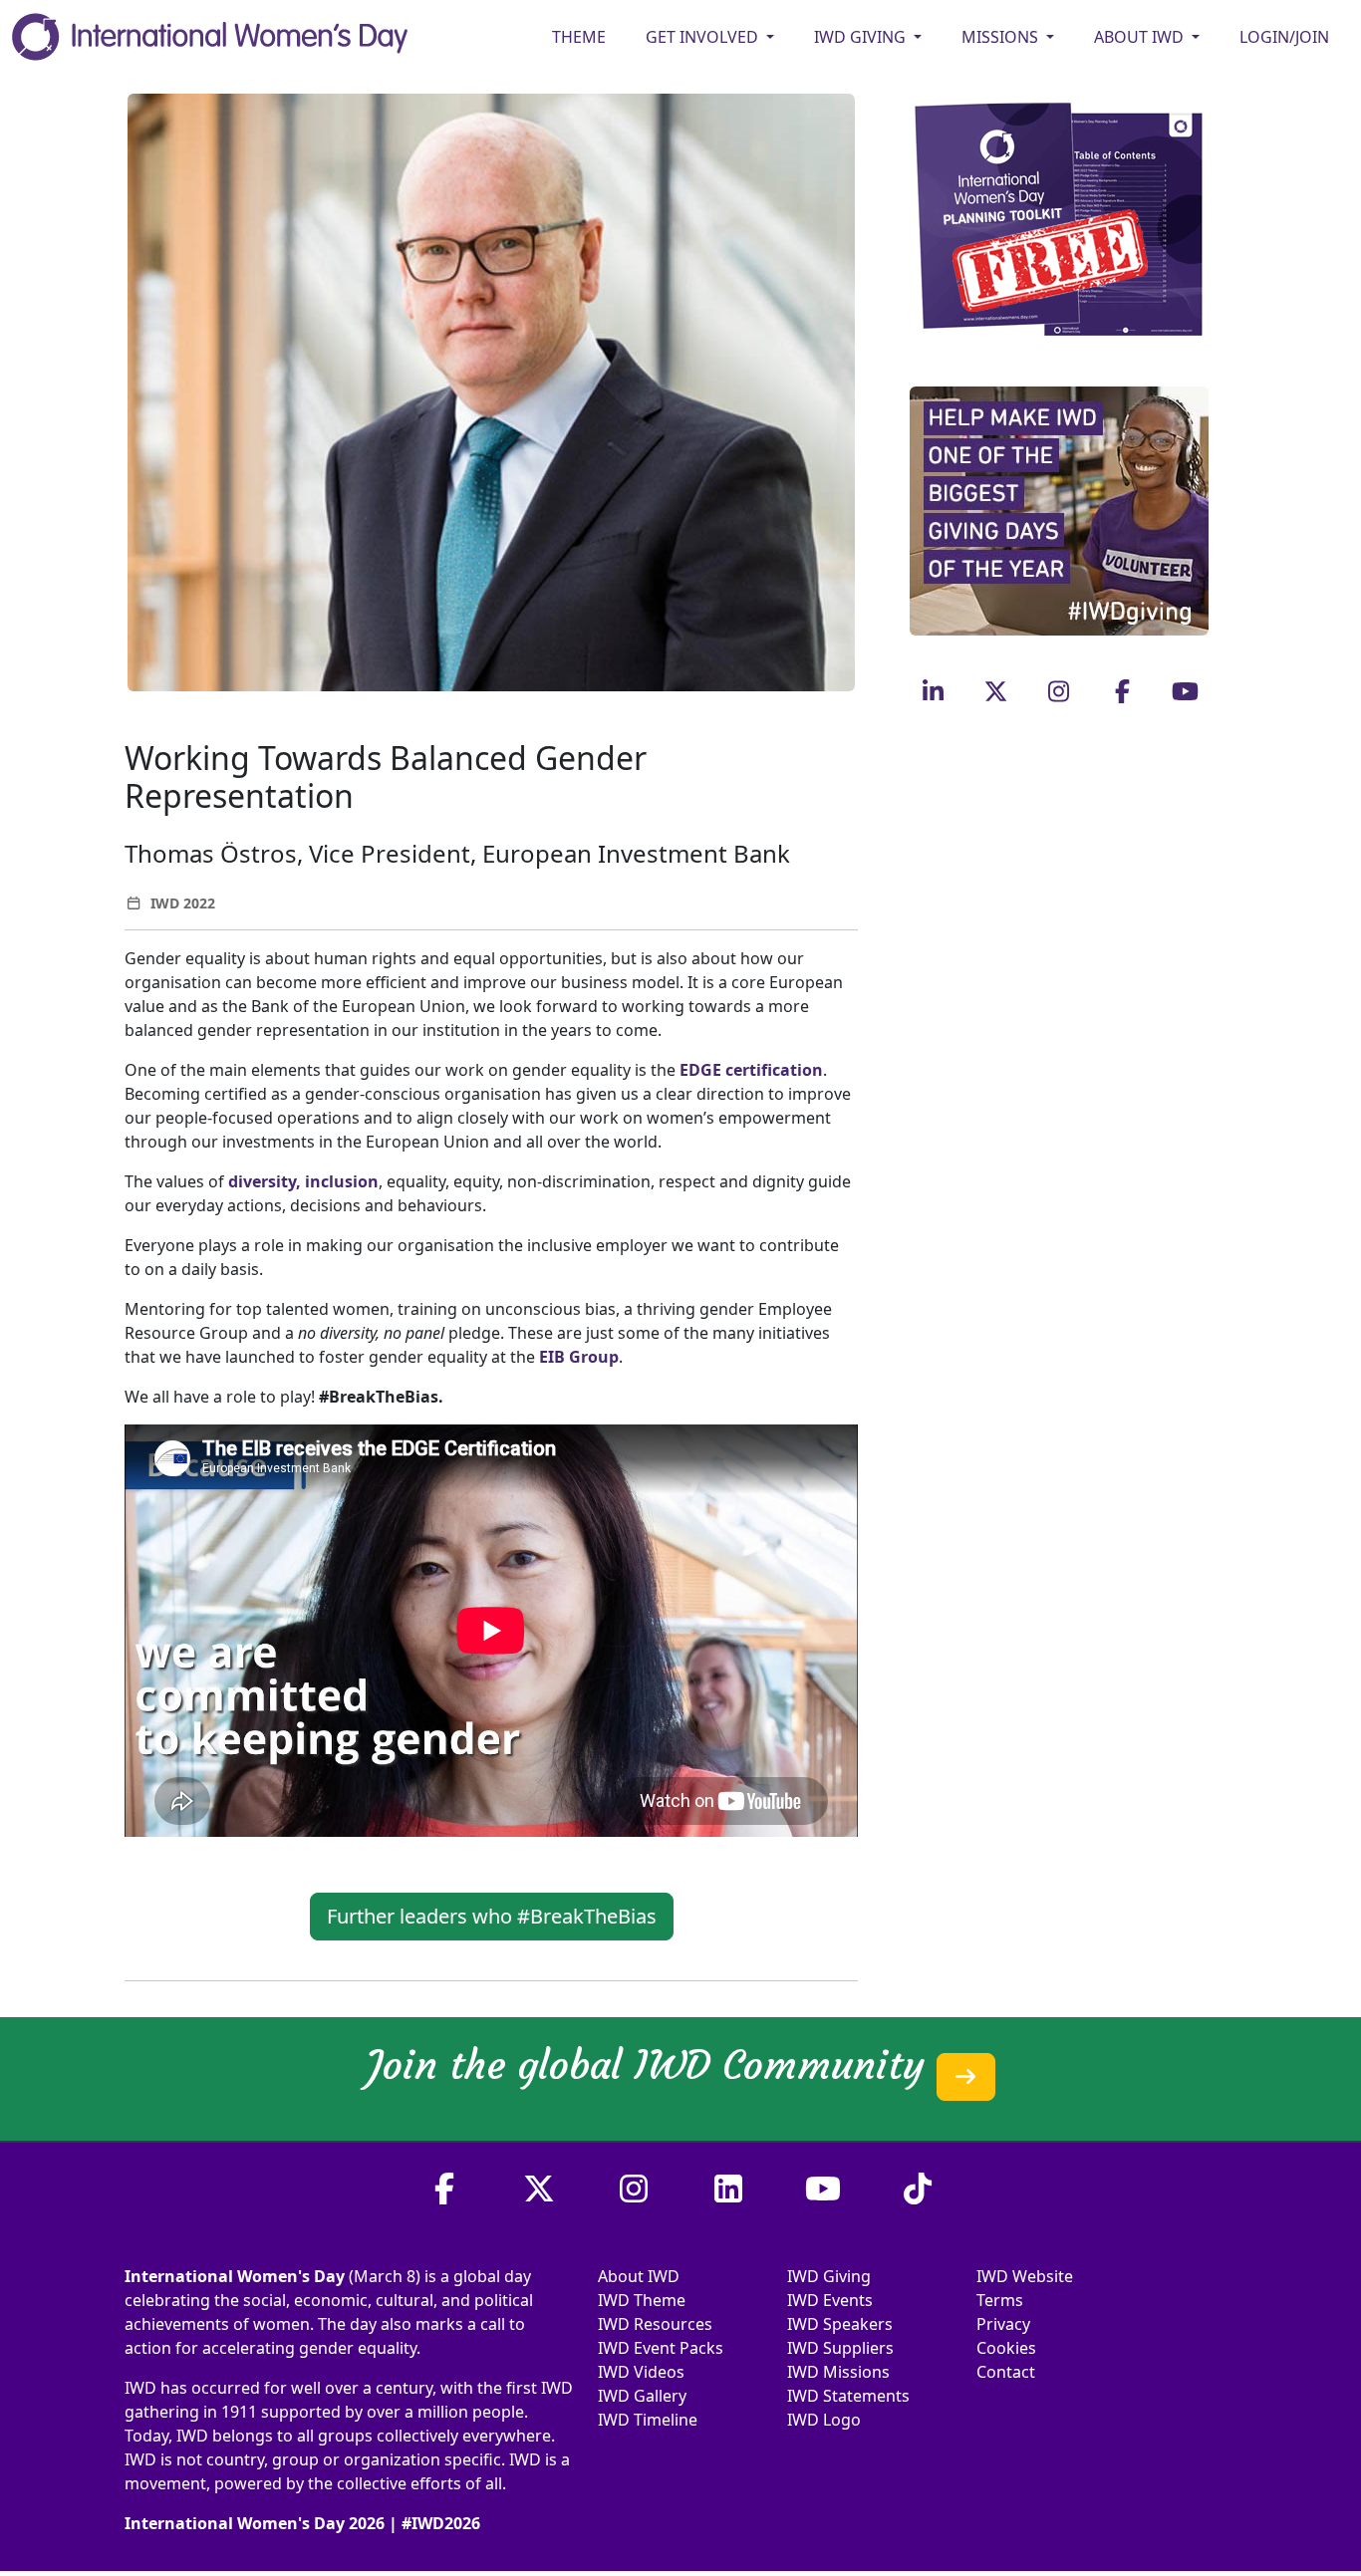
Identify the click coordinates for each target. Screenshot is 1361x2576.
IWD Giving (829, 2276)
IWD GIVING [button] (862, 37)
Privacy (1003, 2324)
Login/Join (1284, 37)
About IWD (639, 2276)
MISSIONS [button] (1002, 37)
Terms (1000, 2300)
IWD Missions (838, 2372)
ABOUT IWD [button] (1141, 37)
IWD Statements (848, 2396)
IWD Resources (655, 2324)
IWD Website (1025, 2276)
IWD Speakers (840, 2324)
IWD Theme (642, 2300)
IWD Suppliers (840, 2348)
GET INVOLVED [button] (704, 37)
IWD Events (830, 2300)
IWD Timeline (648, 2420)
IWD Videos (641, 2372)
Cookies (1006, 2348)
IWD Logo (824, 2420)
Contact (1006, 2372)
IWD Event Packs (661, 2348)
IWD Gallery (642, 2396)
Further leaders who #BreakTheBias (492, 1916)
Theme (579, 37)
